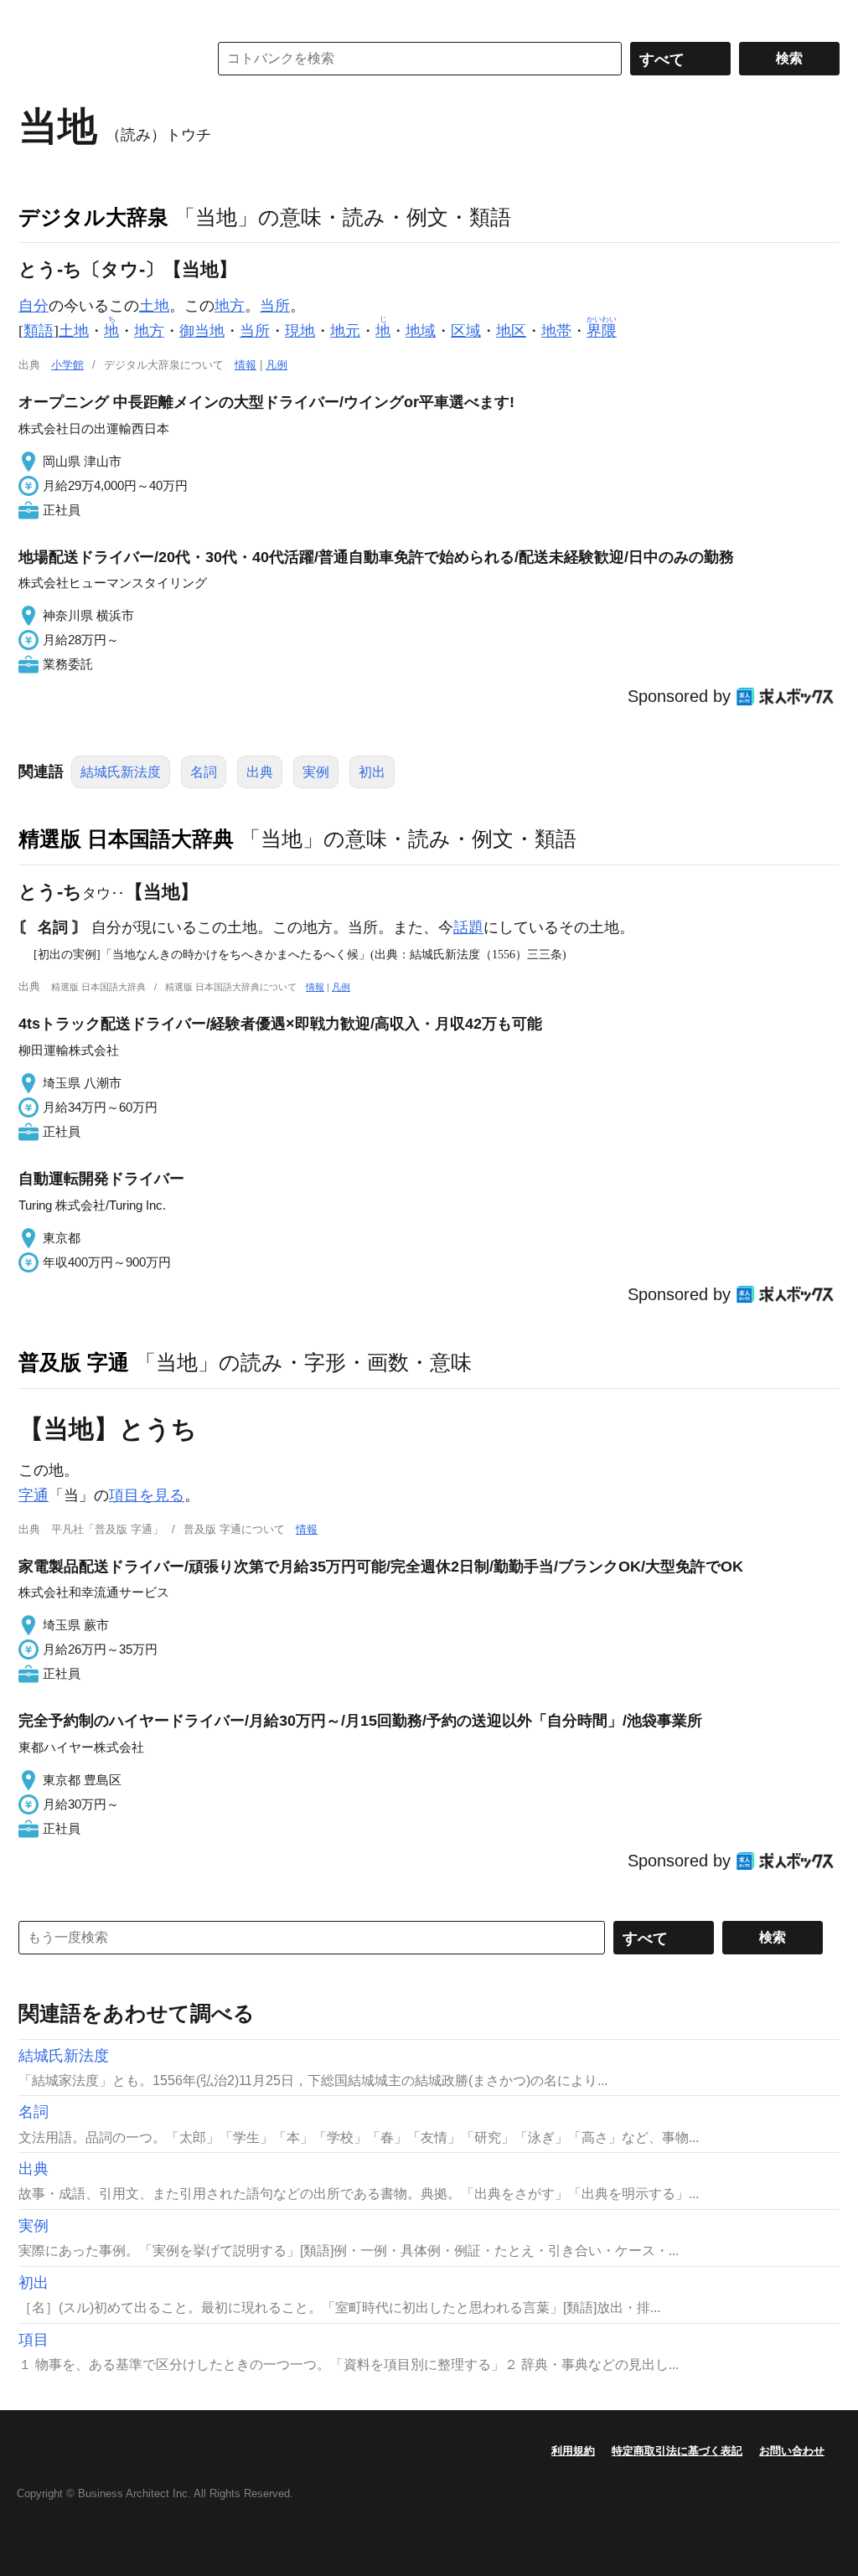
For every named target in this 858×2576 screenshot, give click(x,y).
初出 (372, 772)
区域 (466, 331)
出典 (260, 772)
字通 (34, 1495)
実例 (316, 772)
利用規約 (573, 2451)
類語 (39, 331)
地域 (421, 331)
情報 (246, 365)
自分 (34, 306)
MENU (35, 17)
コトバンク (101, 59)
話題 (468, 927)
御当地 (202, 331)
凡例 (277, 365)
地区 (511, 331)
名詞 (204, 772)
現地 (300, 331)
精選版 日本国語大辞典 (126, 839)
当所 (275, 306)
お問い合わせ (792, 2451)
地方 (230, 306)
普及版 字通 (74, 1362)
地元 (345, 331)
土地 (154, 306)
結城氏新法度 (121, 772)
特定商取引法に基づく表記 (677, 2451)
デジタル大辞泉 (93, 217)
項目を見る (147, 1495)
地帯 (556, 331)
